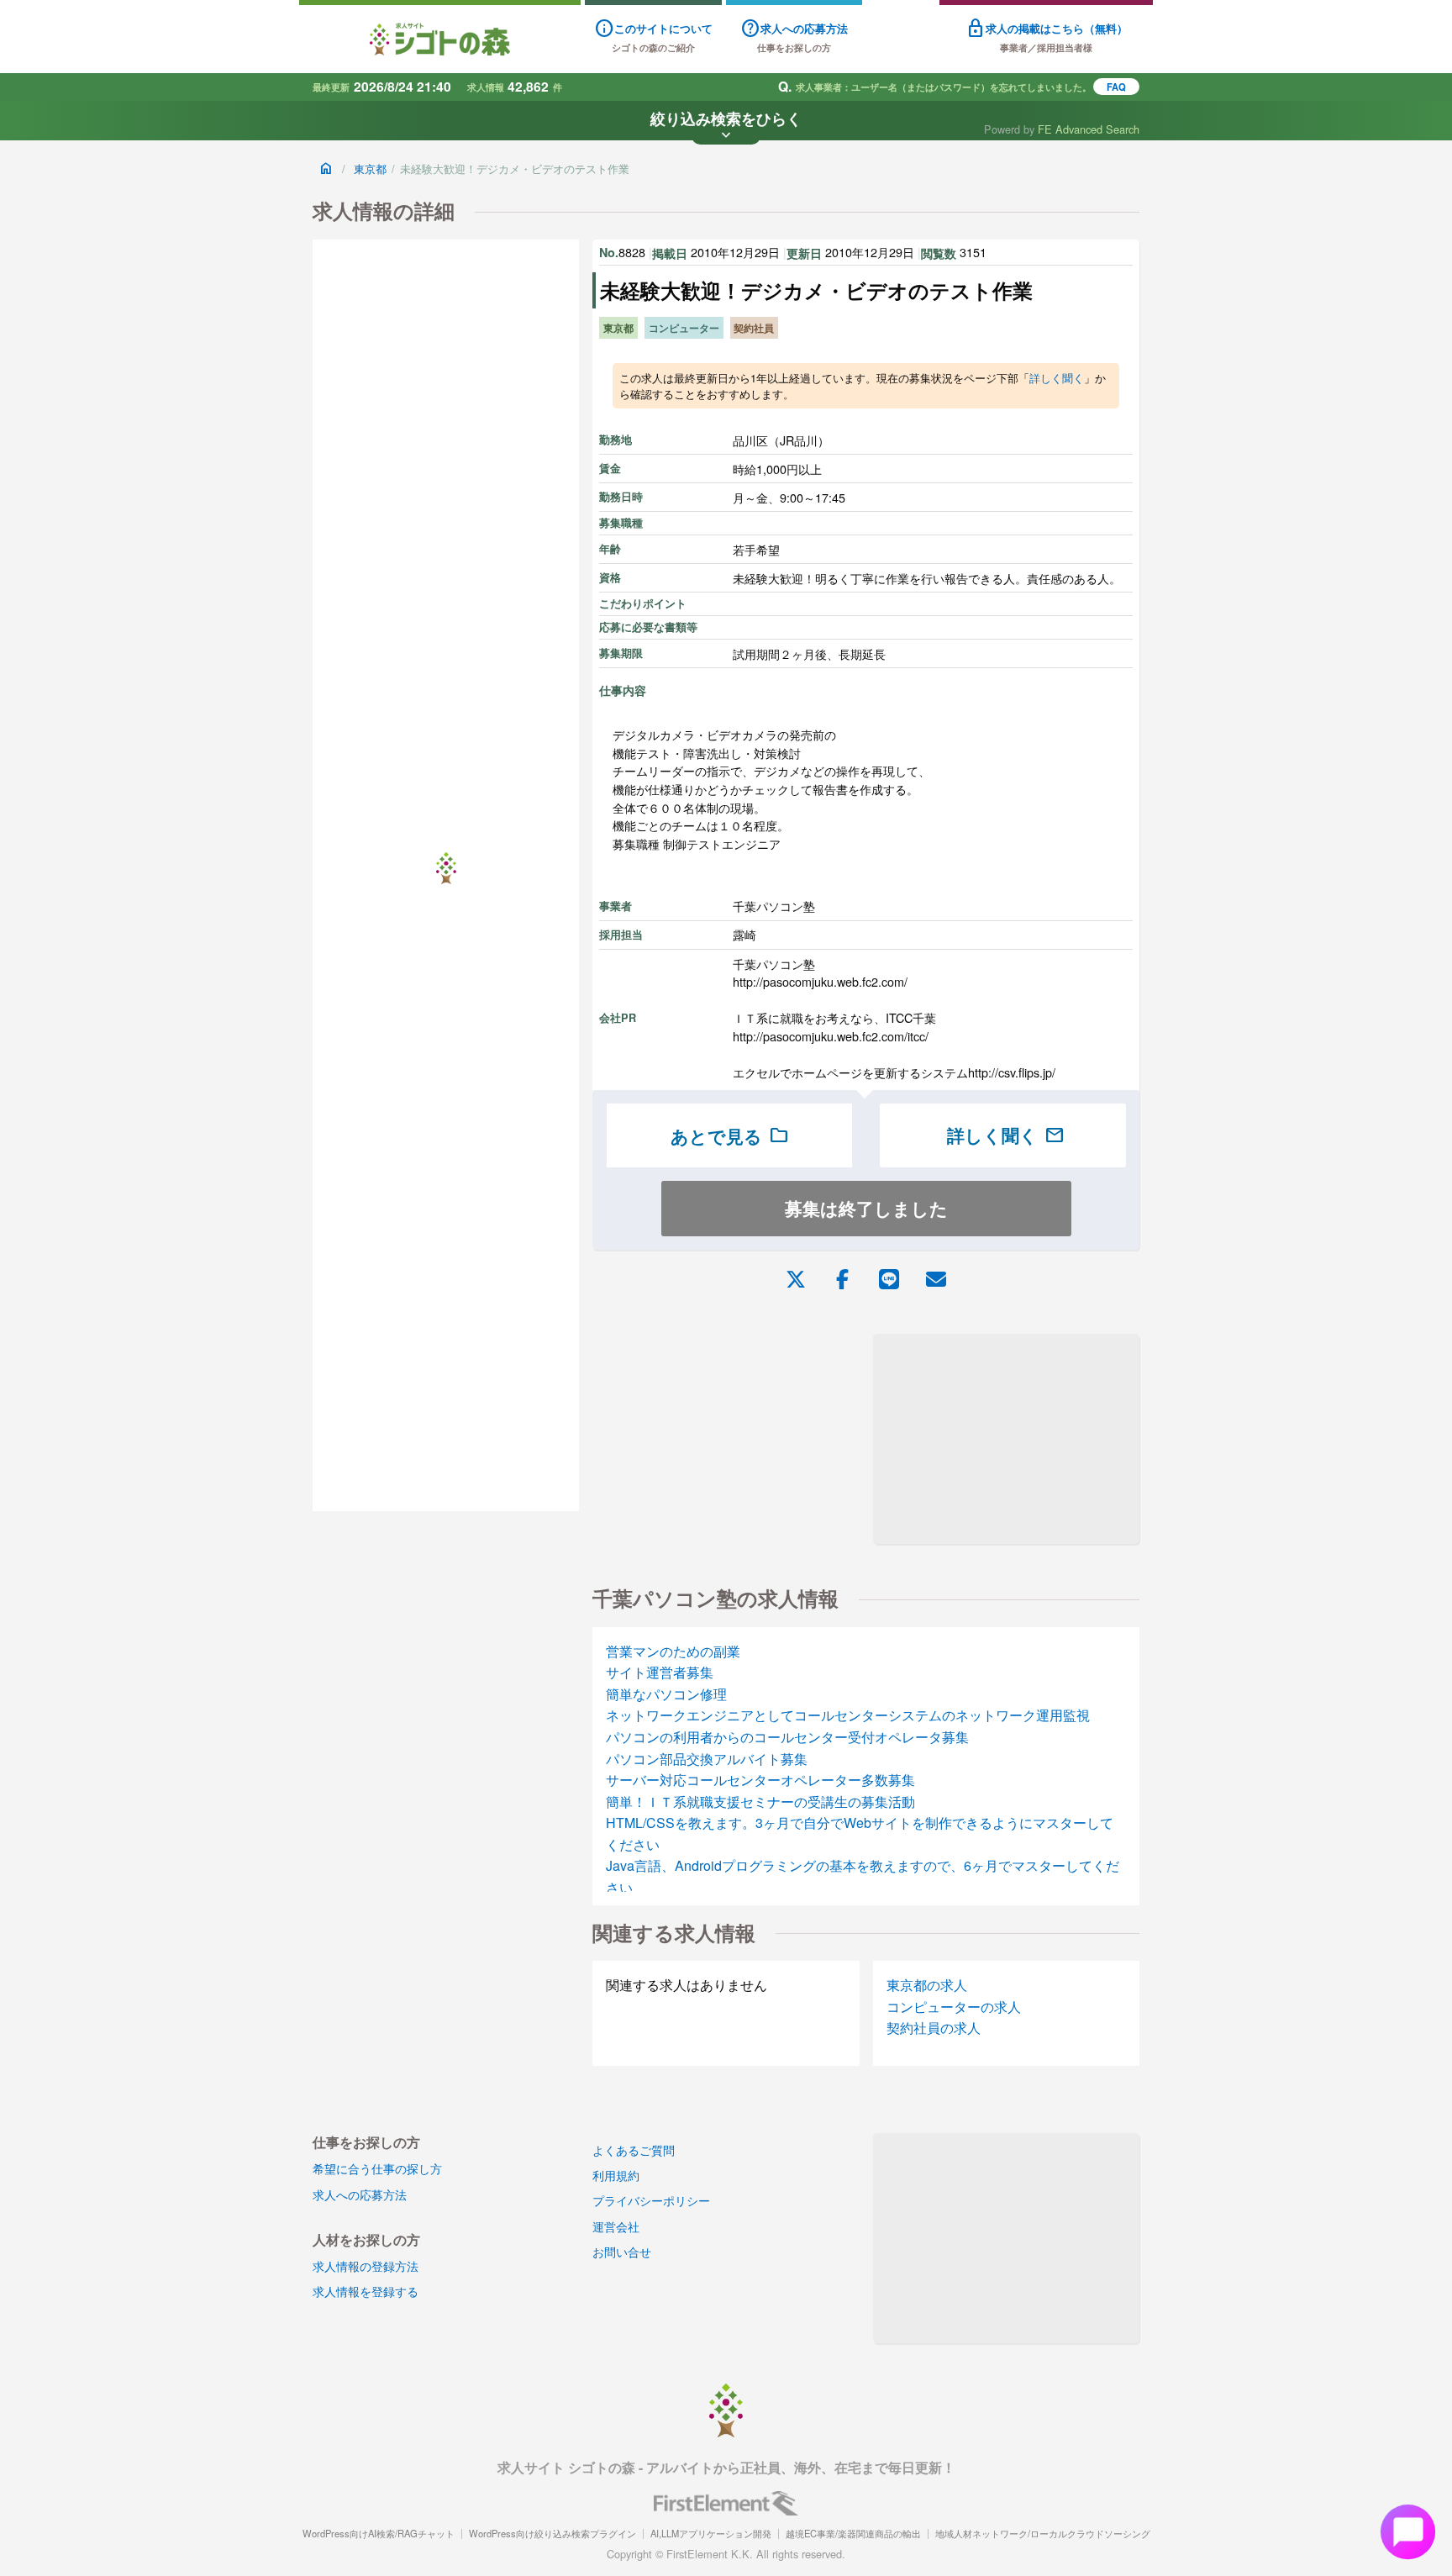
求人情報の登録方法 (366, 2265)
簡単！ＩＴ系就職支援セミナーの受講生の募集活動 (760, 1802)
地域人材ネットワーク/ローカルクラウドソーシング (1043, 2533)
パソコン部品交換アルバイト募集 (707, 1759)
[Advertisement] (1006, 1439)
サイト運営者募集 (660, 1672)
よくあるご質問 (634, 2149)
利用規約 (616, 2175)
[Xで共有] (796, 1278)
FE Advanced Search (1089, 129)
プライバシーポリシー (651, 2200)
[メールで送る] (936, 1278)
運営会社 (616, 2226)
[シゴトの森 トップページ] (440, 39)
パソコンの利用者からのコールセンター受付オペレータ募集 (787, 1737)
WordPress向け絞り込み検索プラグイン (552, 2533)
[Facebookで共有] (842, 1278)
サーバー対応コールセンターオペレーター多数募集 (760, 1780)
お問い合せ (622, 2251)
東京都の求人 (927, 1985)
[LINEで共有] (889, 1278)
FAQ (1116, 87)
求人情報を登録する (366, 2291)
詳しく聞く (1057, 378)
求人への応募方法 (360, 2194)
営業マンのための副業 (673, 1651)
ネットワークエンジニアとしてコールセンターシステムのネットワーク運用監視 (848, 1715)
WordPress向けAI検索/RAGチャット (379, 2533)
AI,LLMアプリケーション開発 (711, 2533)
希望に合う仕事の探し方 (377, 2168)
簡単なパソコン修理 (666, 1694)
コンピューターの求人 (954, 2007)
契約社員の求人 (934, 2028)
